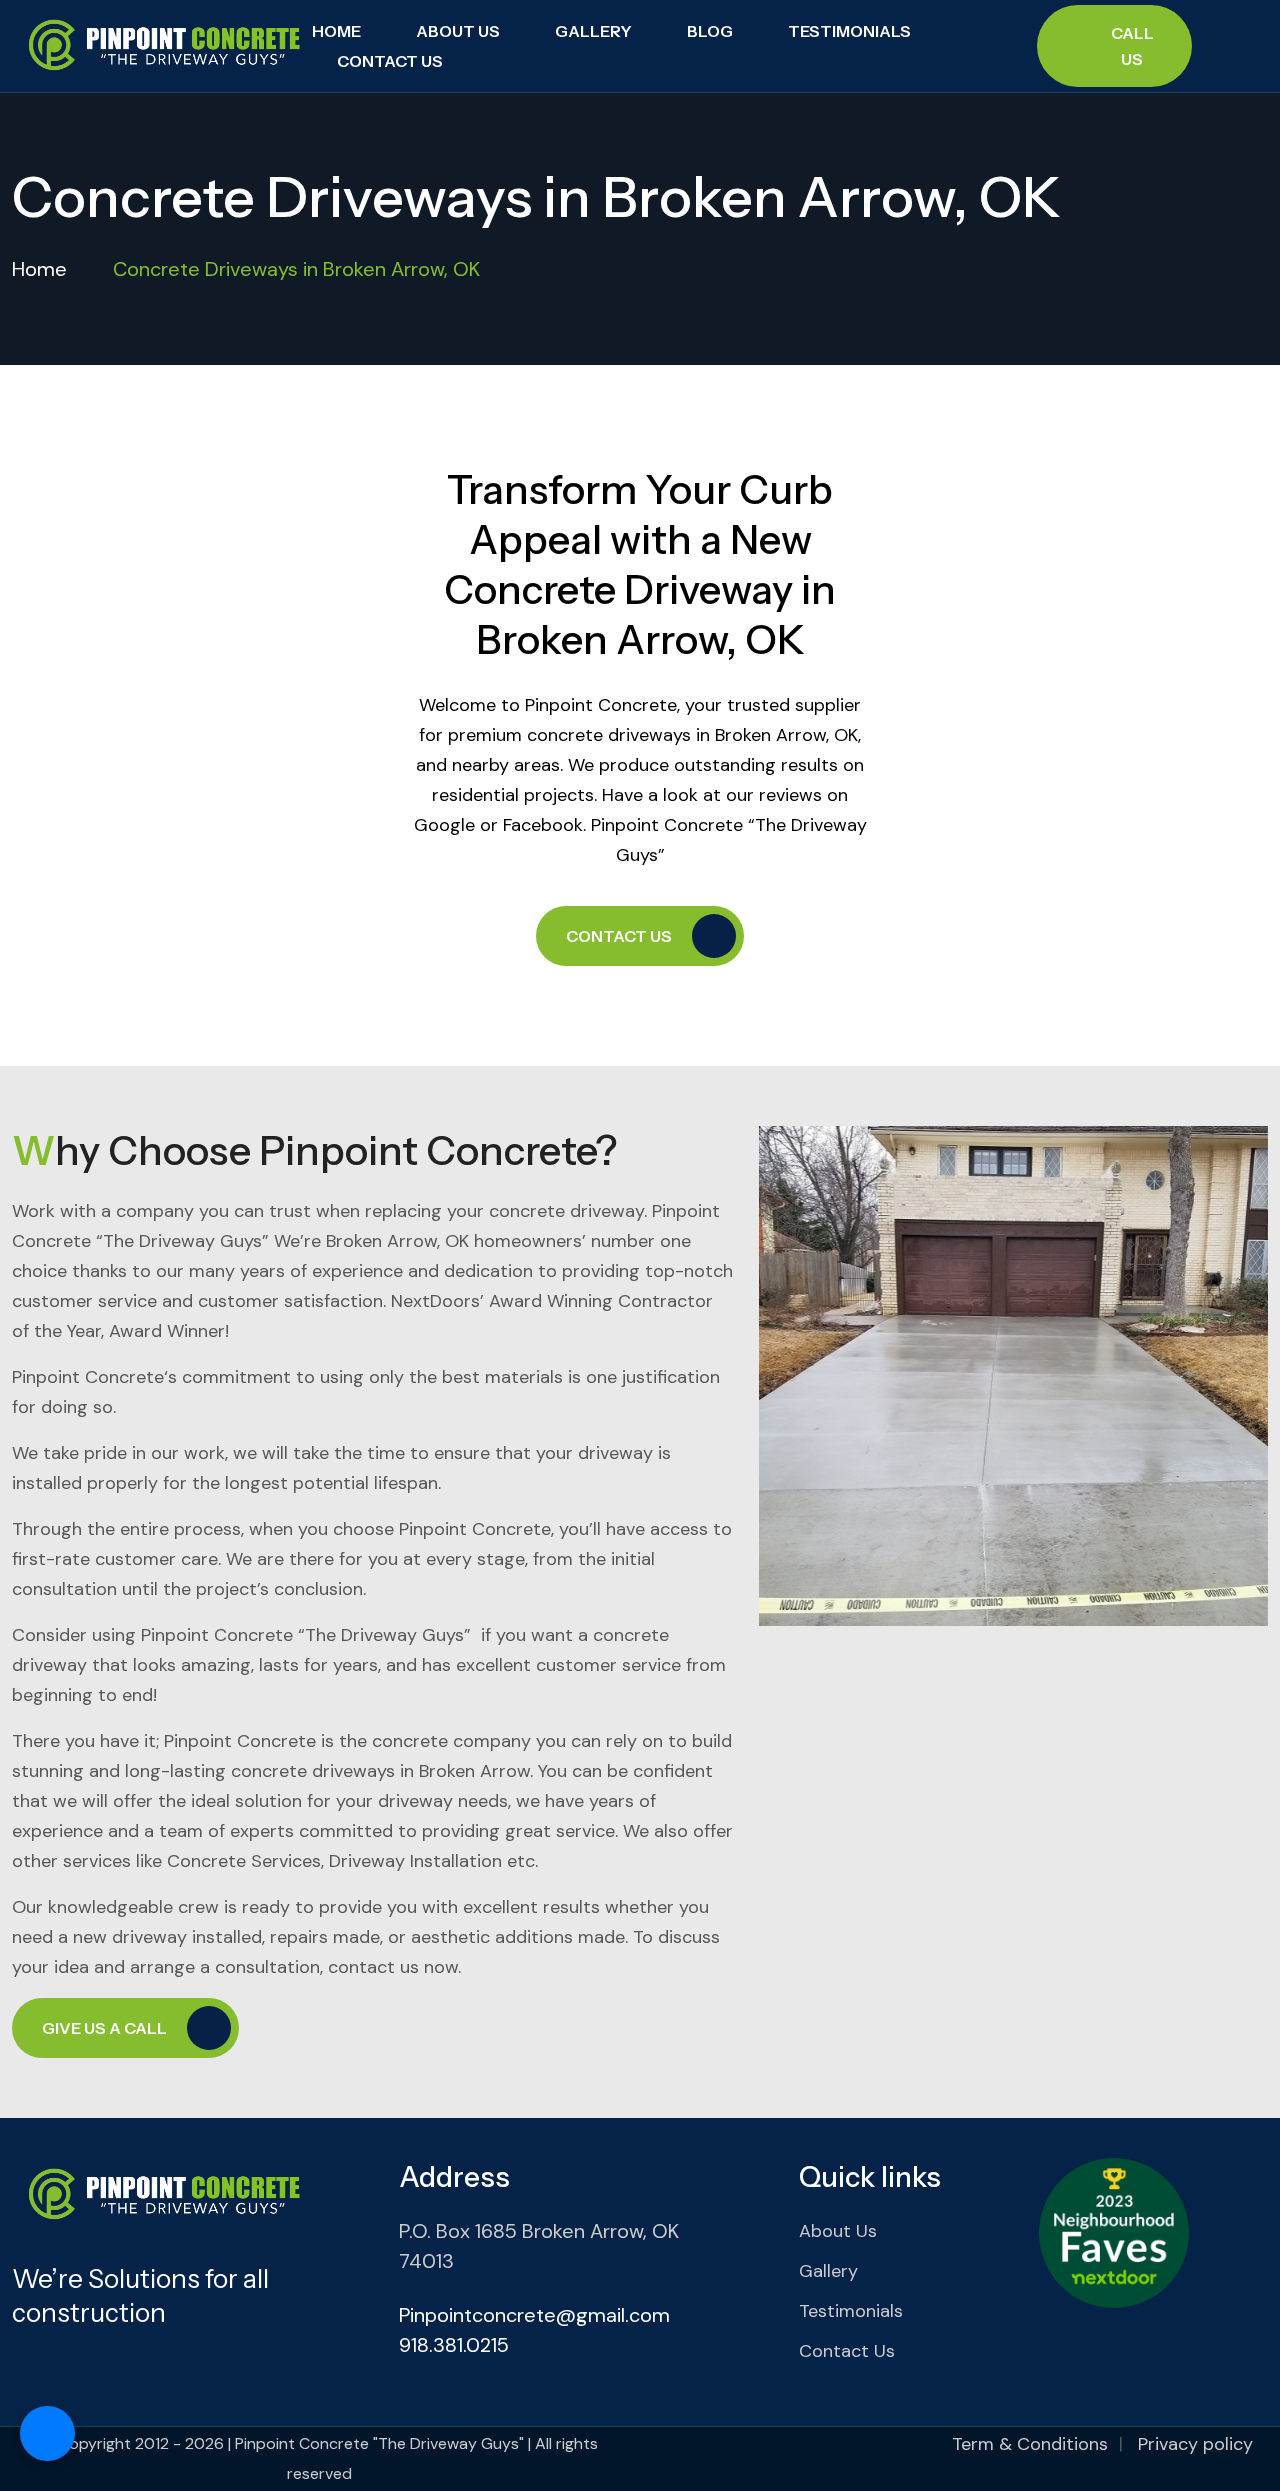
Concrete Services (244, 1861)
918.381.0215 (454, 2345)
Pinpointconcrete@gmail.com (534, 2315)
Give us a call (104, 2028)
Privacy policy (1195, 2444)
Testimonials (849, 31)
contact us (373, 1967)
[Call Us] (47, 2433)
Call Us (1132, 46)
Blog (710, 31)
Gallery (593, 31)
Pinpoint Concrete (88, 1377)
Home (336, 31)
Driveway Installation (415, 1861)
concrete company (451, 1741)
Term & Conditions (1030, 2444)
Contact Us (390, 61)
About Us (458, 31)
